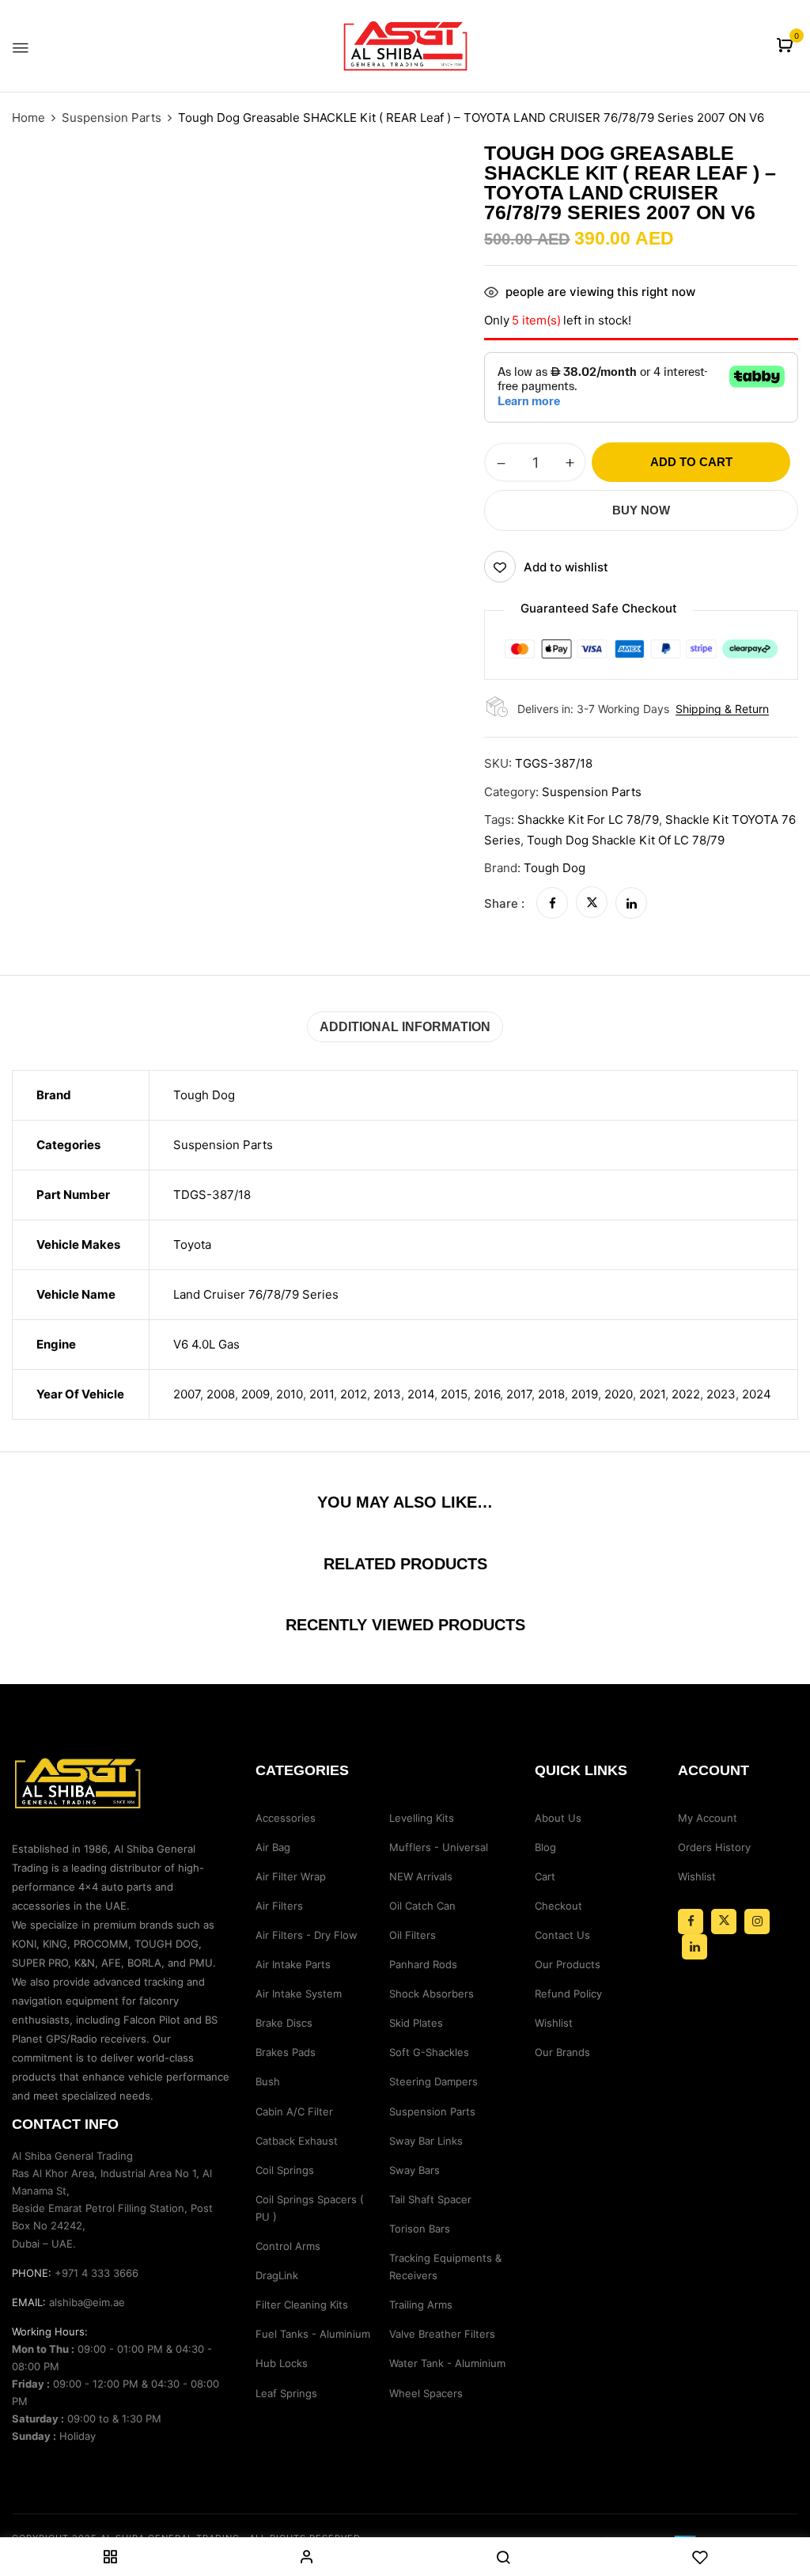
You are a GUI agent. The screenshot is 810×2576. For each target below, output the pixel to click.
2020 (619, 1394)
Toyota (192, 1244)
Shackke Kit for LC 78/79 (588, 819)
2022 (686, 1394)
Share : (504, 903)
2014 (421, 1394)
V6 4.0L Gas (206, 1344)
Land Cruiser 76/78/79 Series (256, 1294)
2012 (354, 1394)
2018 (551, 1394)
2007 (187, 1394)
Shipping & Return (722, 709)
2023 (721, 1394)
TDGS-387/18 (212, 1195)
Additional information (405, 1027)
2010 (290, 1394)
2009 (255, 1394)
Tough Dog (555, 868)
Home (28, 118)
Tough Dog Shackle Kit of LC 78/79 (626, 840)
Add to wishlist (566, 567)
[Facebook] (552, 903)
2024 (757, 1394)
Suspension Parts (112, 118)
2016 (487, 1394)
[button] (787, 46)
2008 (221, 1394)
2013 (387, 1394)
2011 (322, 1394)
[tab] (405, 1027)
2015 (454, 1394)
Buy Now (641, 510)
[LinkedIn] (631, 903)
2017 (519, 1394)
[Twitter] (592, 903)
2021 (652, 1394)
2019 (585, 1394)
